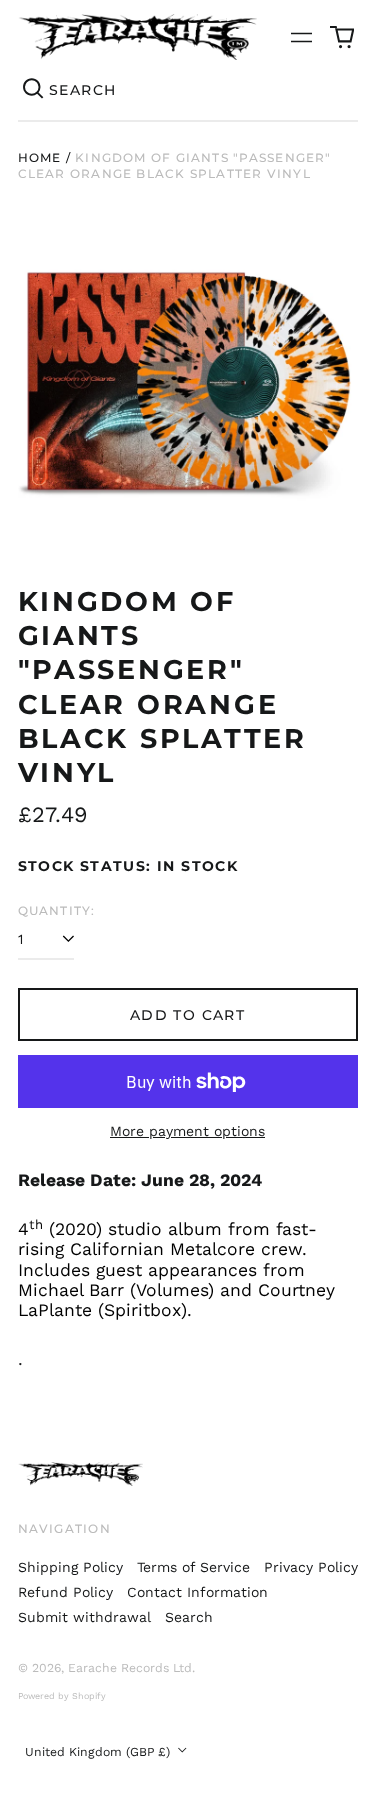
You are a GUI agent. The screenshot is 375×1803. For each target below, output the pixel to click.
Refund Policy (65, 1592)
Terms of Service (193, 1567)
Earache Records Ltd (130, 1668)
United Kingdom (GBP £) (99, 1752)
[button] (342, 37)
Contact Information (197, 1592)
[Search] (34, 90)
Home (40, 157)
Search (189, 1617)
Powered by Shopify (62, 1696)
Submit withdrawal (84, 1617)
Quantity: (57, 910)
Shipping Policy (70, 1567)
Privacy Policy (311, 1567)
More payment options (187, 1131)
